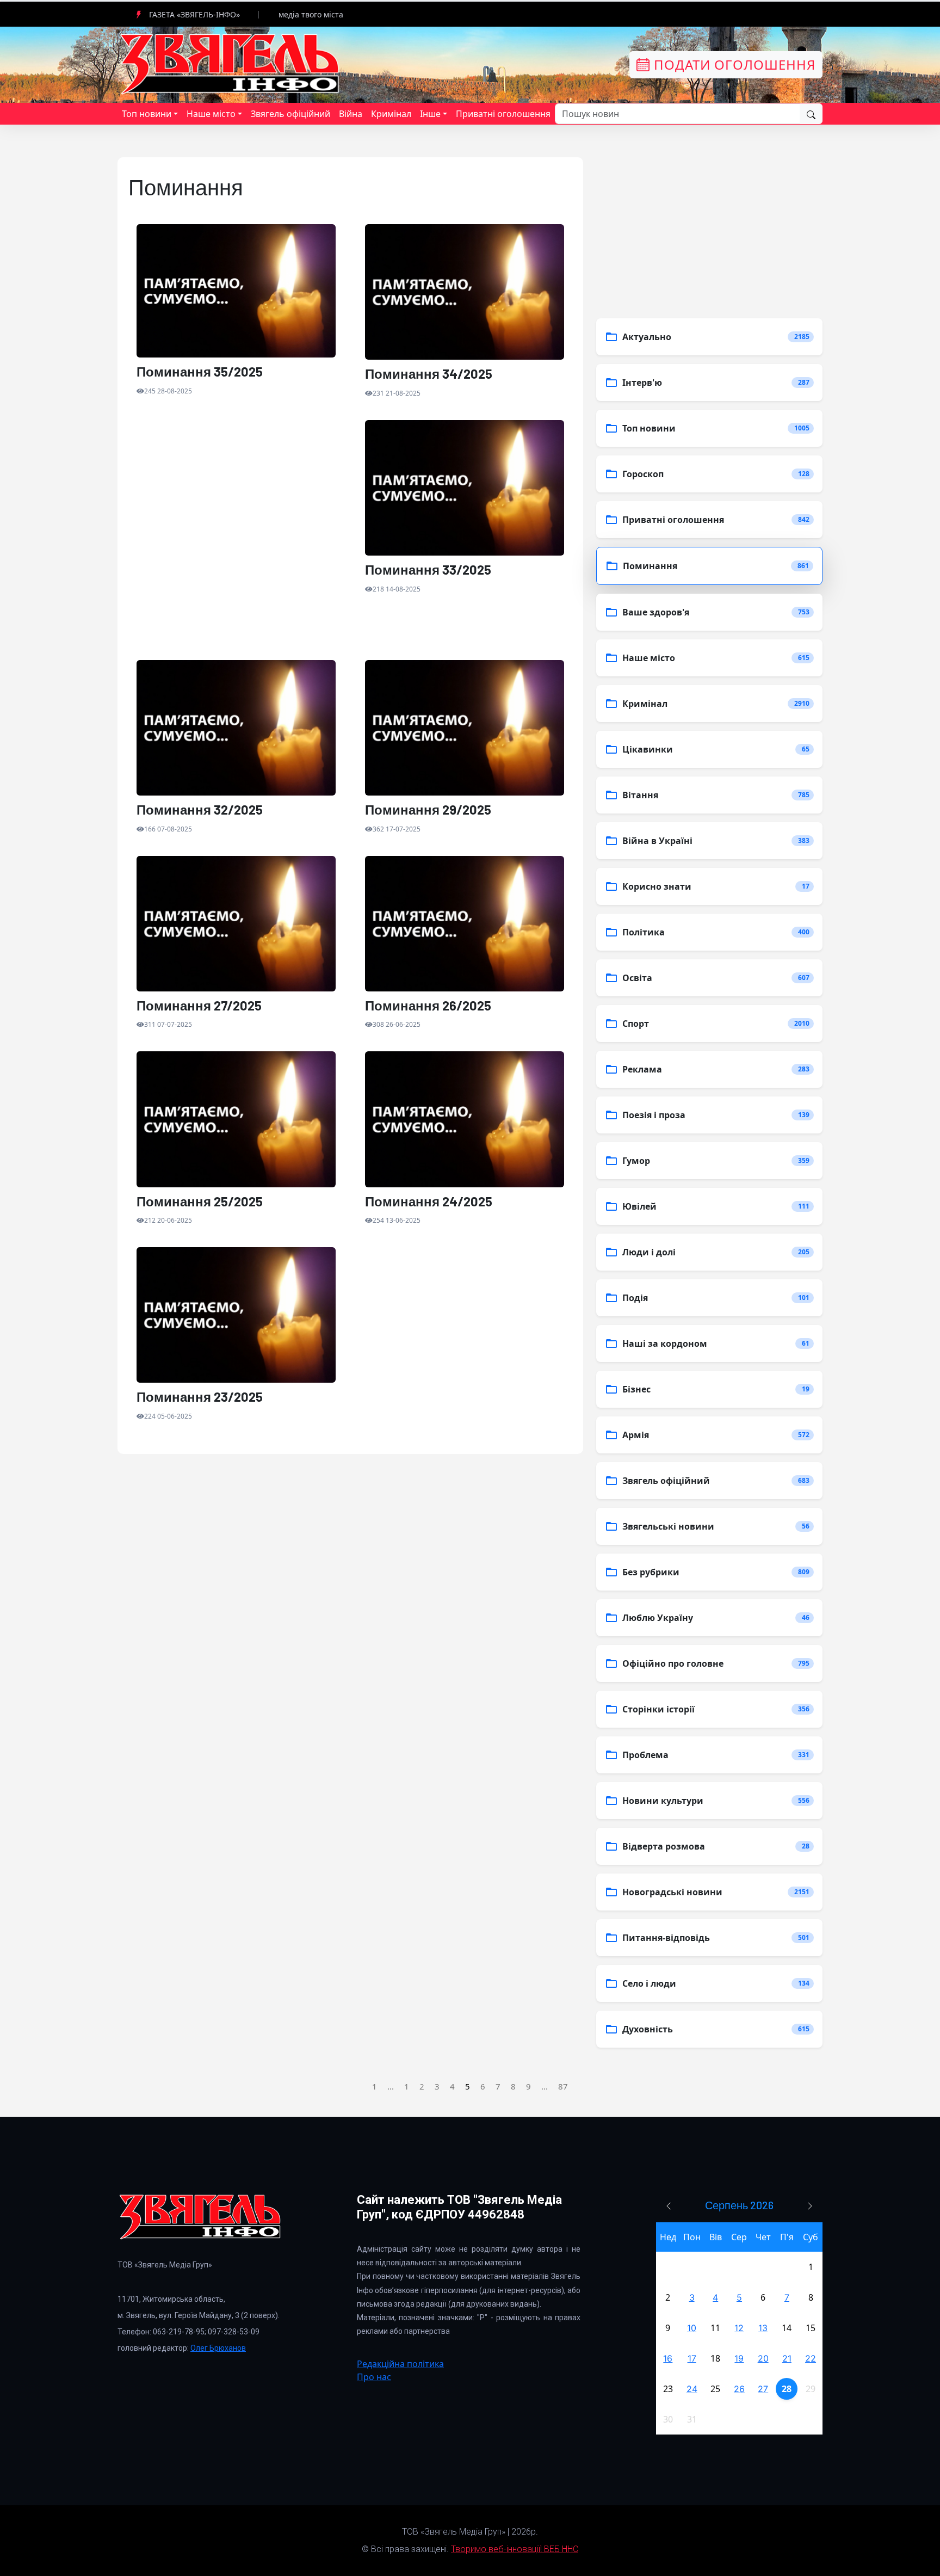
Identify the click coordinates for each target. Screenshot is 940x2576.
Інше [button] (430, 114)
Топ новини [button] (147, 114)
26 (739, 2389)
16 (668, 2358)
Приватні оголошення (503, 114)
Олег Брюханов (218, 2348)
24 (692, 2389)
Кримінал (391, 114)
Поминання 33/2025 (428, 570)
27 (763, 2389)
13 (763, 2328)
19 (739, 2358)
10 (692, 2328)
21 (787, 2358)
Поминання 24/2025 (429, 1201)
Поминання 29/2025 (428, 810)
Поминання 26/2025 (428, 1006)
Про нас (374, 2377)
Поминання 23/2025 (200, 1397)
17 (692, 2358)
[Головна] (231, 64)
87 (563, 2086)
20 (763, 2358)
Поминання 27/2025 (199, 1006)
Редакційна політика (400, 2364)
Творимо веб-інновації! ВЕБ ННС (515, 2549)
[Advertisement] (236, 540)
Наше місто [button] (211, 114)
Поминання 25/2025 (200, 1201)
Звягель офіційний (290, 114)
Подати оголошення (733, 64)
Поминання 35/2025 (200, 372)
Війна (351, 114)
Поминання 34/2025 (429, 374)
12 (739, 2328)
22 (811, 2358)
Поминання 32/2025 (200, 810)
